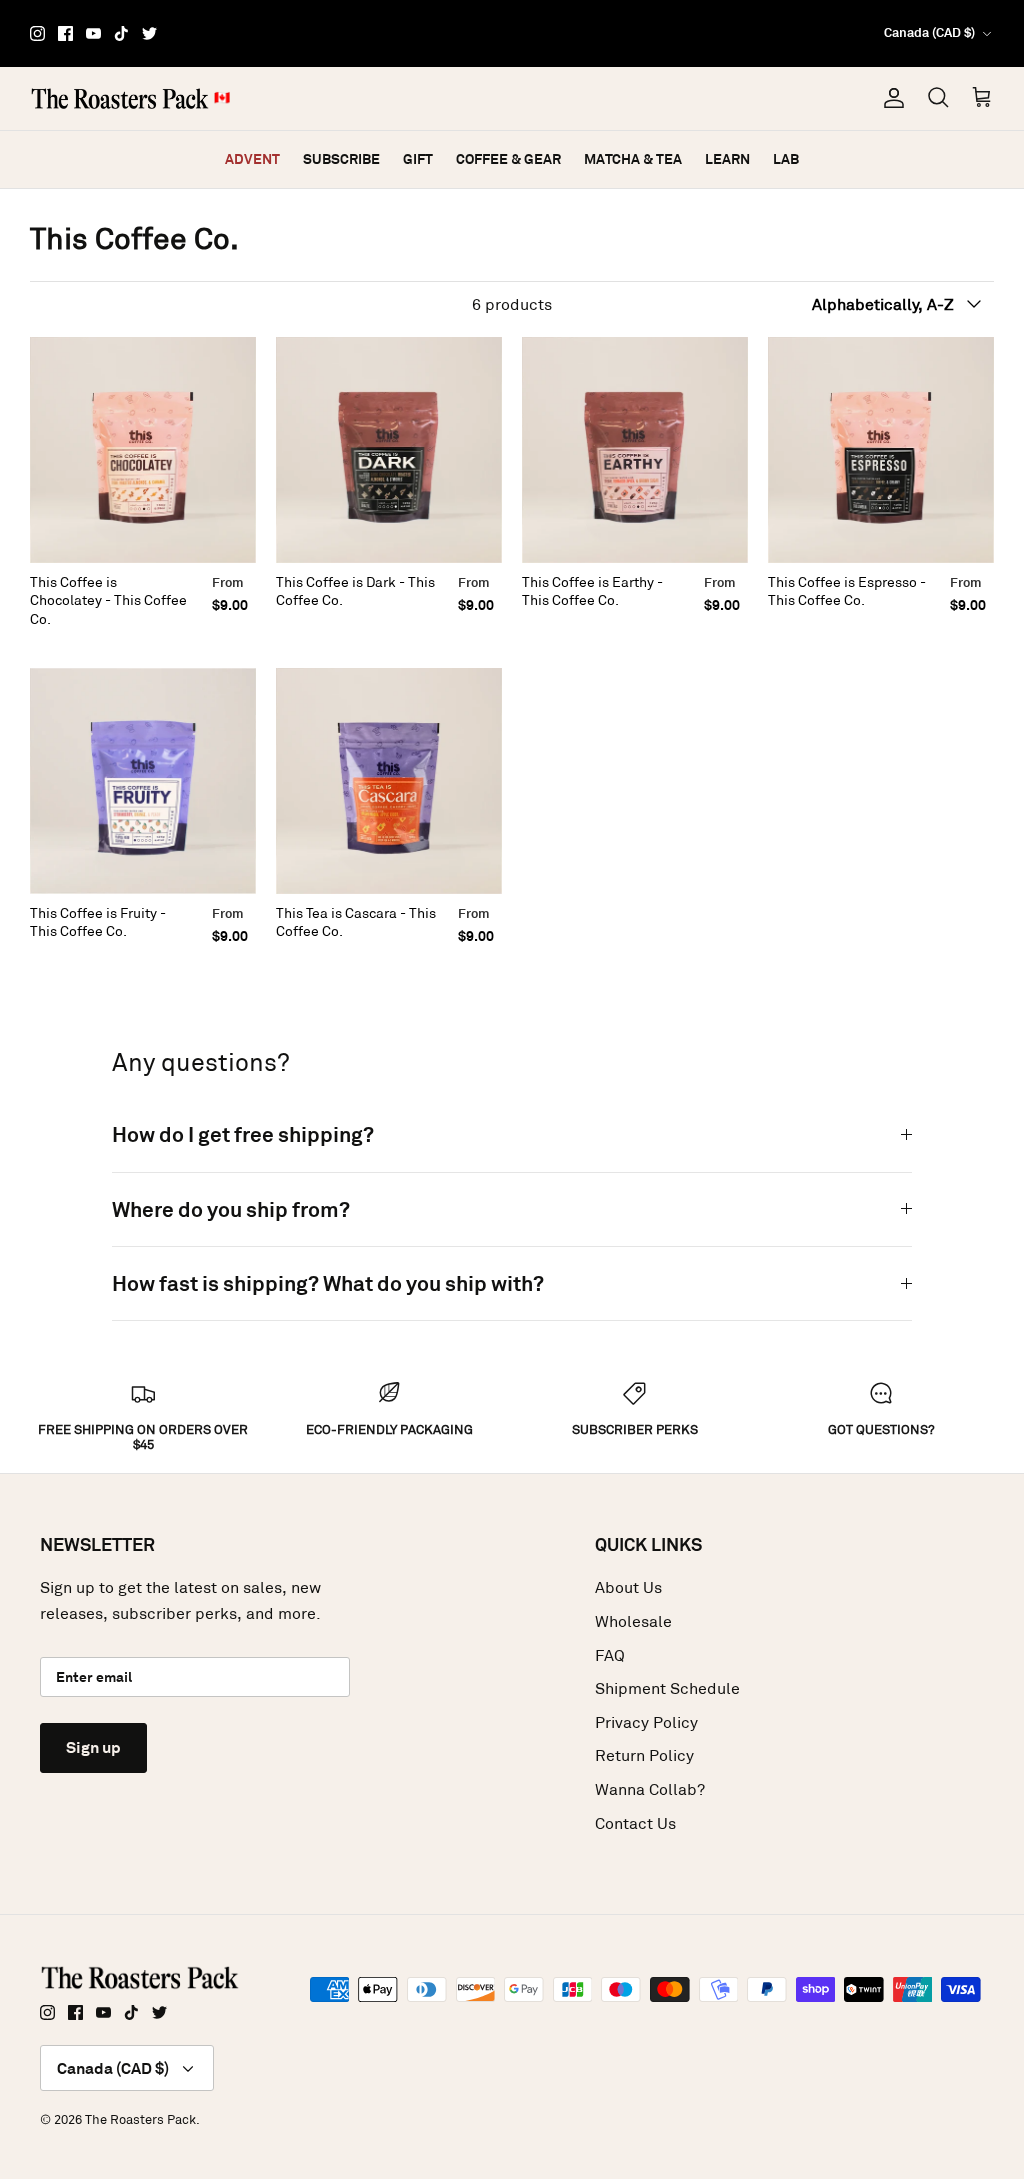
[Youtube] (93, 33)
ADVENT (252, 159)
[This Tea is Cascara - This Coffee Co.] (389, 781)
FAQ (610, 1655)
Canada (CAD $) (929, 32)
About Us (628, 1587)
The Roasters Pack (140, 2119)
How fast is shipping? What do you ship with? (328, 1283)
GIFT (418, 159)
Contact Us (635, 1823)
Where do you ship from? (231, 1209)
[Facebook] (65, 33)
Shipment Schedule (667, 1688)
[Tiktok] (121, 33)
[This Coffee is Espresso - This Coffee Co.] (881, 450)
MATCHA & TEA (633, 159)
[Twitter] (149, 33)
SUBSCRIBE (341, 159)
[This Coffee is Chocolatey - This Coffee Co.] (143, 450)
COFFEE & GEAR (508, 159)
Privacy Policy (646, 1722)
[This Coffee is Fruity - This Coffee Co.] (143, 781)
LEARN (727, 159)
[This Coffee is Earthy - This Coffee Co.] (635, 450)
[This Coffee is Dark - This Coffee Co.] (389, 450)
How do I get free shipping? (243, 1134)
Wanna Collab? (650, 1789)
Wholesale (633, 1621)
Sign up (93, 1747)
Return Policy (644, 1755)
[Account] (890, 98)
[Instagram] (37, 33)
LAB (786, 159)
